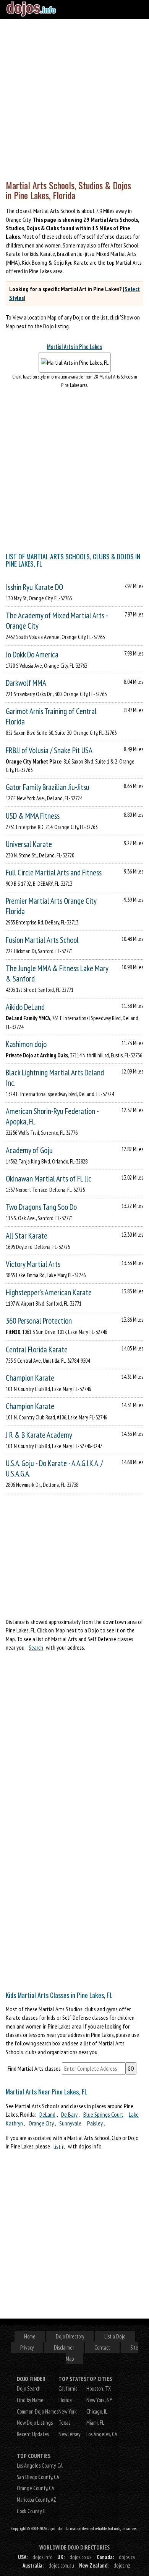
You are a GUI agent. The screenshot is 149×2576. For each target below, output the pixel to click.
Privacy (27, 2347)
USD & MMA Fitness (33, 816)
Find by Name (30, 2400)
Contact (102, 2347)
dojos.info (42, 2557)
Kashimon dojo (26, 1044)
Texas (64, 2423)
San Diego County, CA (38, 2477)
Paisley (95, 2123)
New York (68, 2411)
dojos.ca (127, 2557)
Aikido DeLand (25, 1007)
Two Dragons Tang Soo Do (41, 1207)
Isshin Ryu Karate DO (34, 587)
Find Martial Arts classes (34, 2068)
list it (59, 2146)
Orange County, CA (36, 2488)
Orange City (41, 2123)
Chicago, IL (97, 2411)
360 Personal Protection (39, 1321)
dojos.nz (122, 2565)
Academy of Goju (29, 1150)
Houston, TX (99, 2388)
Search (36, 1647)
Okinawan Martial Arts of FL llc (49, 1179)
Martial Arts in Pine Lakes (74, 347)
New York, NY (99, 2400)
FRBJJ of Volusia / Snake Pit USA (49, 750)
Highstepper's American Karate (49, 1292)
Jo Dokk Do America (32, 655)
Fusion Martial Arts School (42, 940)
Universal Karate (29, 844)
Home (30, 2336)
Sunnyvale (70, 2123)
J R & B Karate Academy (39, 1435)
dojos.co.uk (81, 2557)
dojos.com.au (61, 2565)
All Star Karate (27, 1236)
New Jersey (69, 2434)
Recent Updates (33, 2434)
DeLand (47, 2114)
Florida (65, 2400)
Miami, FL (95, 2423)
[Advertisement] (74, 98)
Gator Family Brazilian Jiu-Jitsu (48, 787)
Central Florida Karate (37, 1349)
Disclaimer (64, 2347)
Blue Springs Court (103, 2114)
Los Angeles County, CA (40, 2465)
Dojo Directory (70, 2336)
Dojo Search (29, 2388)
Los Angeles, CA (102, 2434)
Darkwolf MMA (26, 683)
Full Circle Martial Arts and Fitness (54, 873)
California (68, 2388)
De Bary (69, 2114)
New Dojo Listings (35, 2423)
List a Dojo (115, 2336)
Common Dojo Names (38, 2411)
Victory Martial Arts (33, 1264)
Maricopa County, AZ (36, 2500)
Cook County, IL (32, 2511)
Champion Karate (30, 1378)
